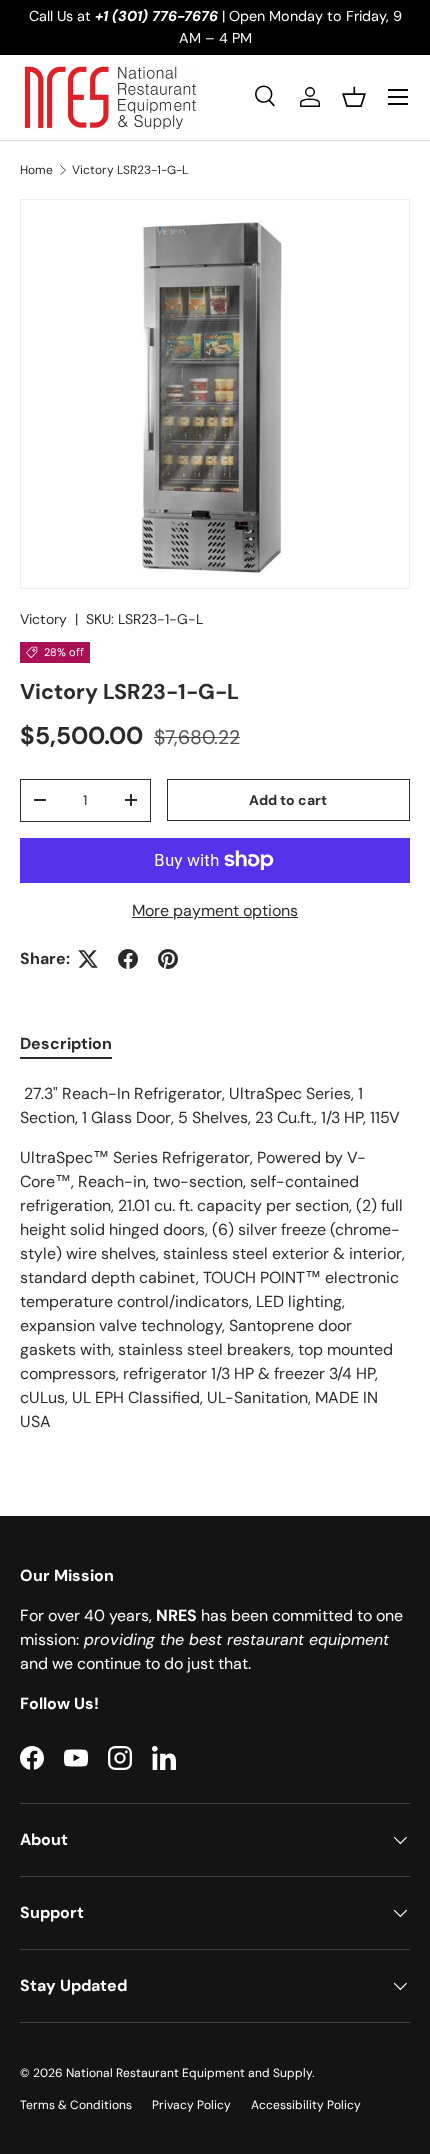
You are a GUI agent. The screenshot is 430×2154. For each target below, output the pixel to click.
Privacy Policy (191, 2105)
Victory (43, 619)
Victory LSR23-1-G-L (130, 170)
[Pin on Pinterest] (168, 959)
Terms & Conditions (76, 2105)
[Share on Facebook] (128, 959)
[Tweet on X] (88, 959)
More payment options (215, 910)
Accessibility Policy (306, 2105)
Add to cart (288, 800)
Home (36, 170)
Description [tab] (66, 1043)
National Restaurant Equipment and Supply (189, 2073)
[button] (354, 97)
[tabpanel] (215, 1258)
